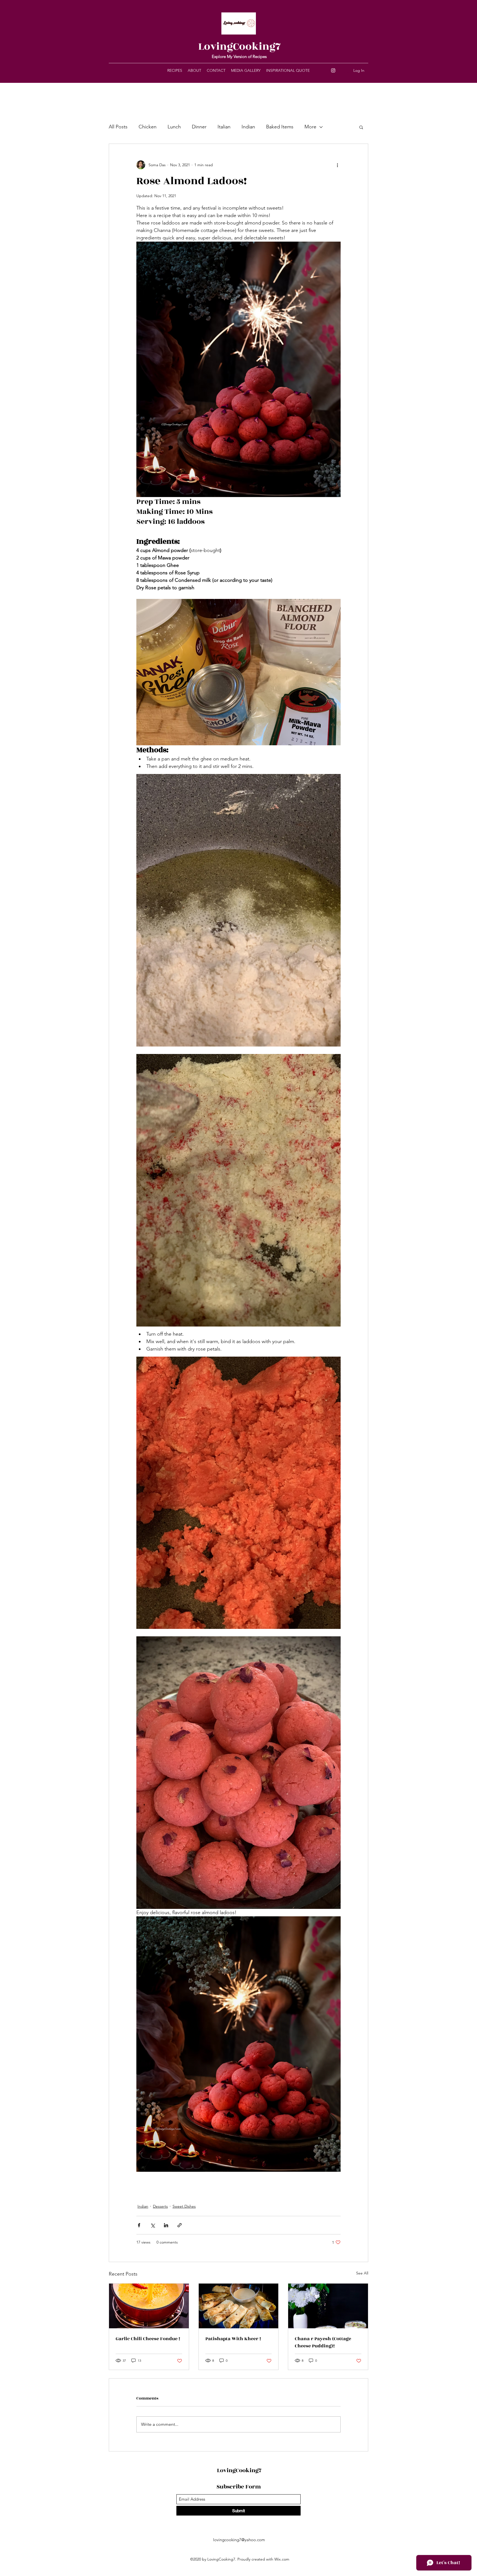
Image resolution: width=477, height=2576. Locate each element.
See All (362, 2273)
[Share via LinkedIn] (166, 2225)
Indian (248, 127)
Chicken (148, 127)
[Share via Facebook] (139, 2225)
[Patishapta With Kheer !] (239, 2306)
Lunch (174, 127)
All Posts (118, 127)
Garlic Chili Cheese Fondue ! (148, 2339)
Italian (224, 127)
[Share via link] (180, 2225)
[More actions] (337, 165)
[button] (361, 127)
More (310, 127)
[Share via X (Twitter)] (153, 2225)
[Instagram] (333, 70)
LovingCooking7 (239, 47)
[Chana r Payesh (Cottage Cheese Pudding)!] (328, 2306)
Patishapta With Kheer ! (233, 2339)
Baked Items (280, 127)
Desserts (160, 2206)
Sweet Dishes (184, 2206)
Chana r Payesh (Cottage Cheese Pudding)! (323, 2342)
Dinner (199, 127)
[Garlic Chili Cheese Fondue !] (149, 2306)
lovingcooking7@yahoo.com (239, 2540)
